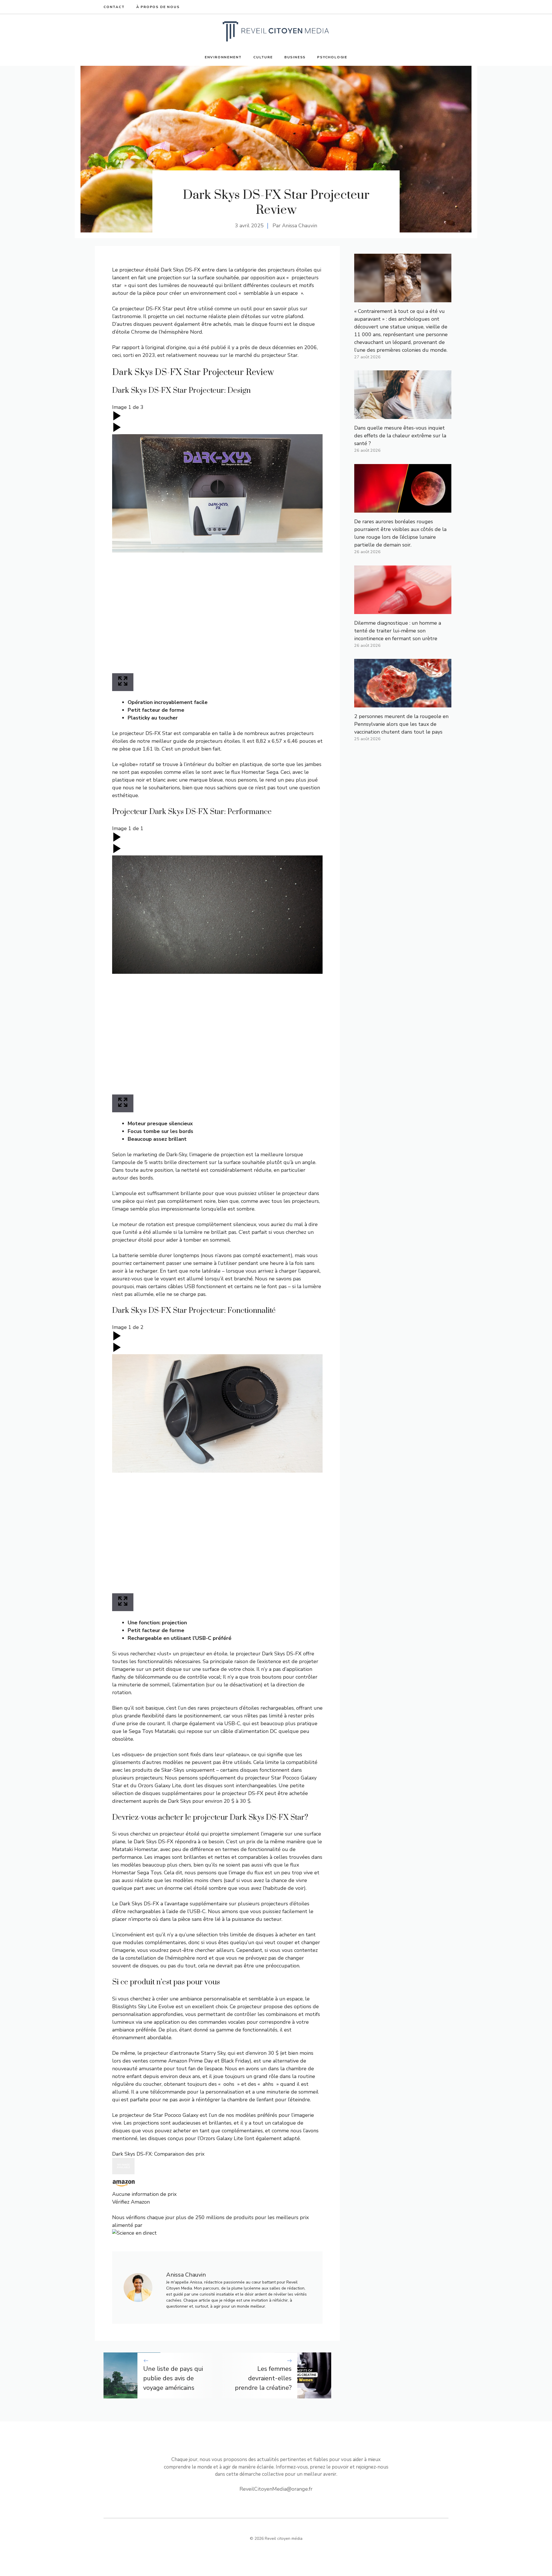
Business (295, 57)
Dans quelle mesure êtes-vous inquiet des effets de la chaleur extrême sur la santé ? (400, 436)
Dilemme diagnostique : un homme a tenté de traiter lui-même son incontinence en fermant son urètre (398, 631)
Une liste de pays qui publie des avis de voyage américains (173, 2378)
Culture (263, 57)
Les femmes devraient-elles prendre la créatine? (263, 2378)
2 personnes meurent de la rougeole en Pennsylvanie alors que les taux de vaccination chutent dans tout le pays (401, 724)
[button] (217, 2182)
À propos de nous (158, 7)
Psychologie (332, 57)
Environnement (223, 57)
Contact (114, 7)
